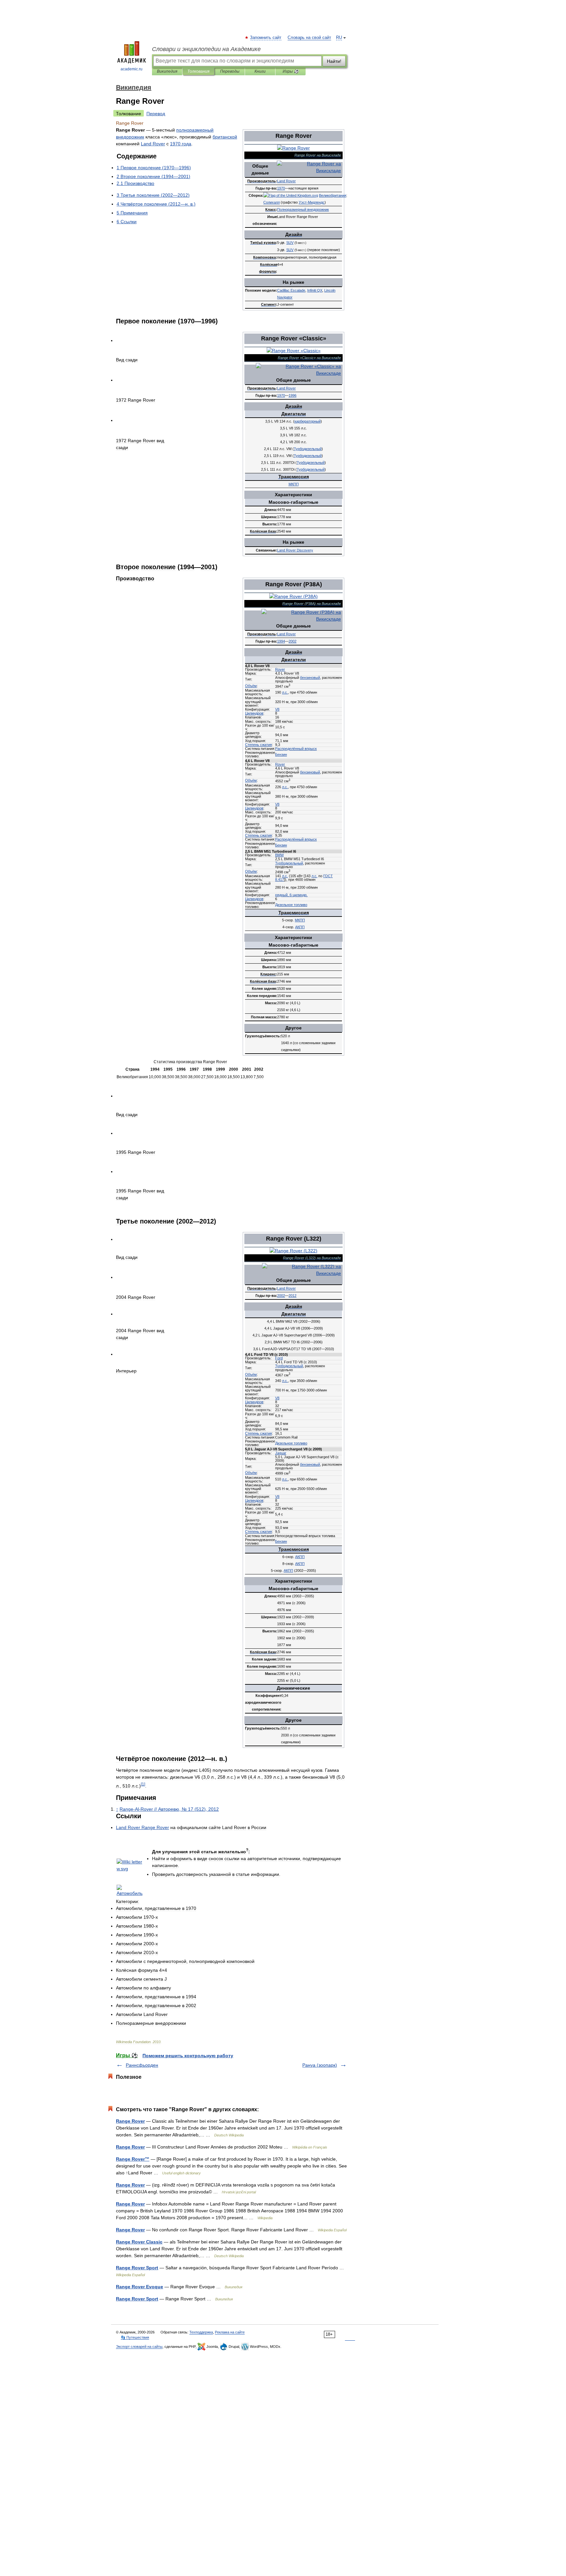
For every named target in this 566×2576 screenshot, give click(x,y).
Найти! (334, 61)
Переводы (230, 71)
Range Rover (130, 2121)
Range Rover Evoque (140, 2287)
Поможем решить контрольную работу (188, 2056)
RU (339, 38)
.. (285, 692)
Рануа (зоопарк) (320, 2065)
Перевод (156, 114)
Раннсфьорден (142, 2065)
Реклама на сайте (230, 2332)
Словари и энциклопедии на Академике (206, 49)
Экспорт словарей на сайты (139, 2347)
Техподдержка (201, 2332)
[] (143, 1784)
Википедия (167, 71)
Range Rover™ (133, 2159)
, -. (291, 895)
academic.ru (132, 69)
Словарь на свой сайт (309, 38)
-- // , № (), (169, 1809)
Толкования (198, 71)
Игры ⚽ (291, 71)
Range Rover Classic (139, 2242)
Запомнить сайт (266, 38)
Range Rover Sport (137, 2268)
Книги (260, 71)
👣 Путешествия (135, 2337)
